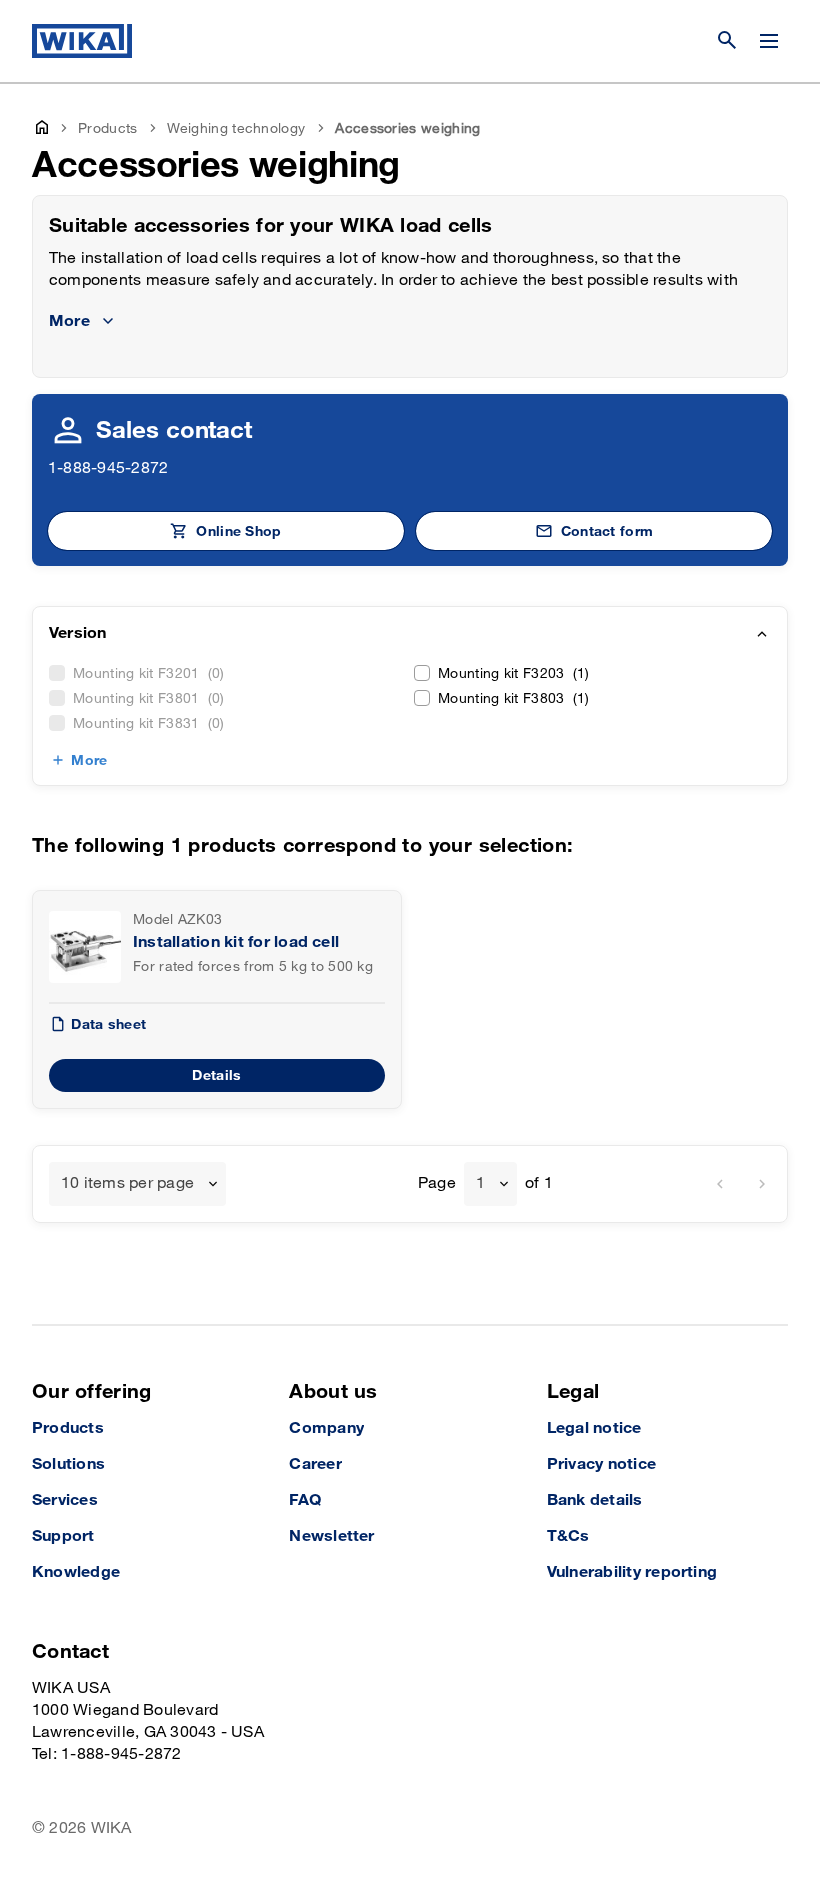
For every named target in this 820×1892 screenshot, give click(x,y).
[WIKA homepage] (82, 41)
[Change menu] (769, 41)
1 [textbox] (480, 1183)
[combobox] (137, 1184)
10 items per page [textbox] (127, 1183)
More (89, 760)
